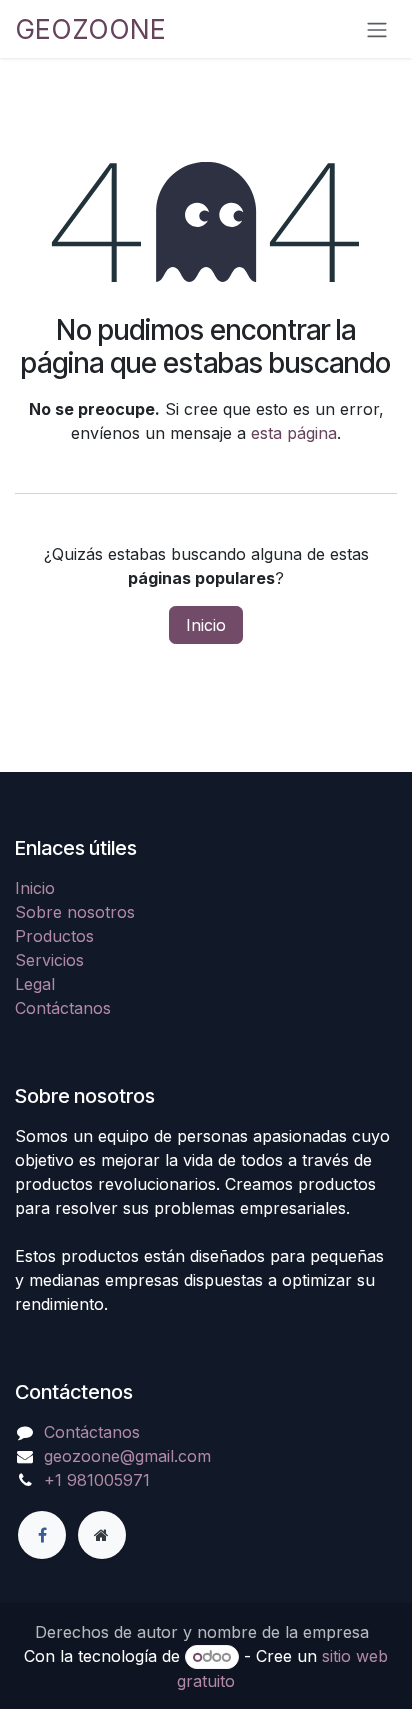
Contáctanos (63, 1008)
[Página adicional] (102, 1535)
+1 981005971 (97, 1480)
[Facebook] (42, 1535)
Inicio (206, 625)
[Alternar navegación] (377, 29)
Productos (54, 936)
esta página (294, 433)
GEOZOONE (90, 29)
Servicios (49, 960)
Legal (35, 984)
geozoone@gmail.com (127, 1456)
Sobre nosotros (75, 912)
